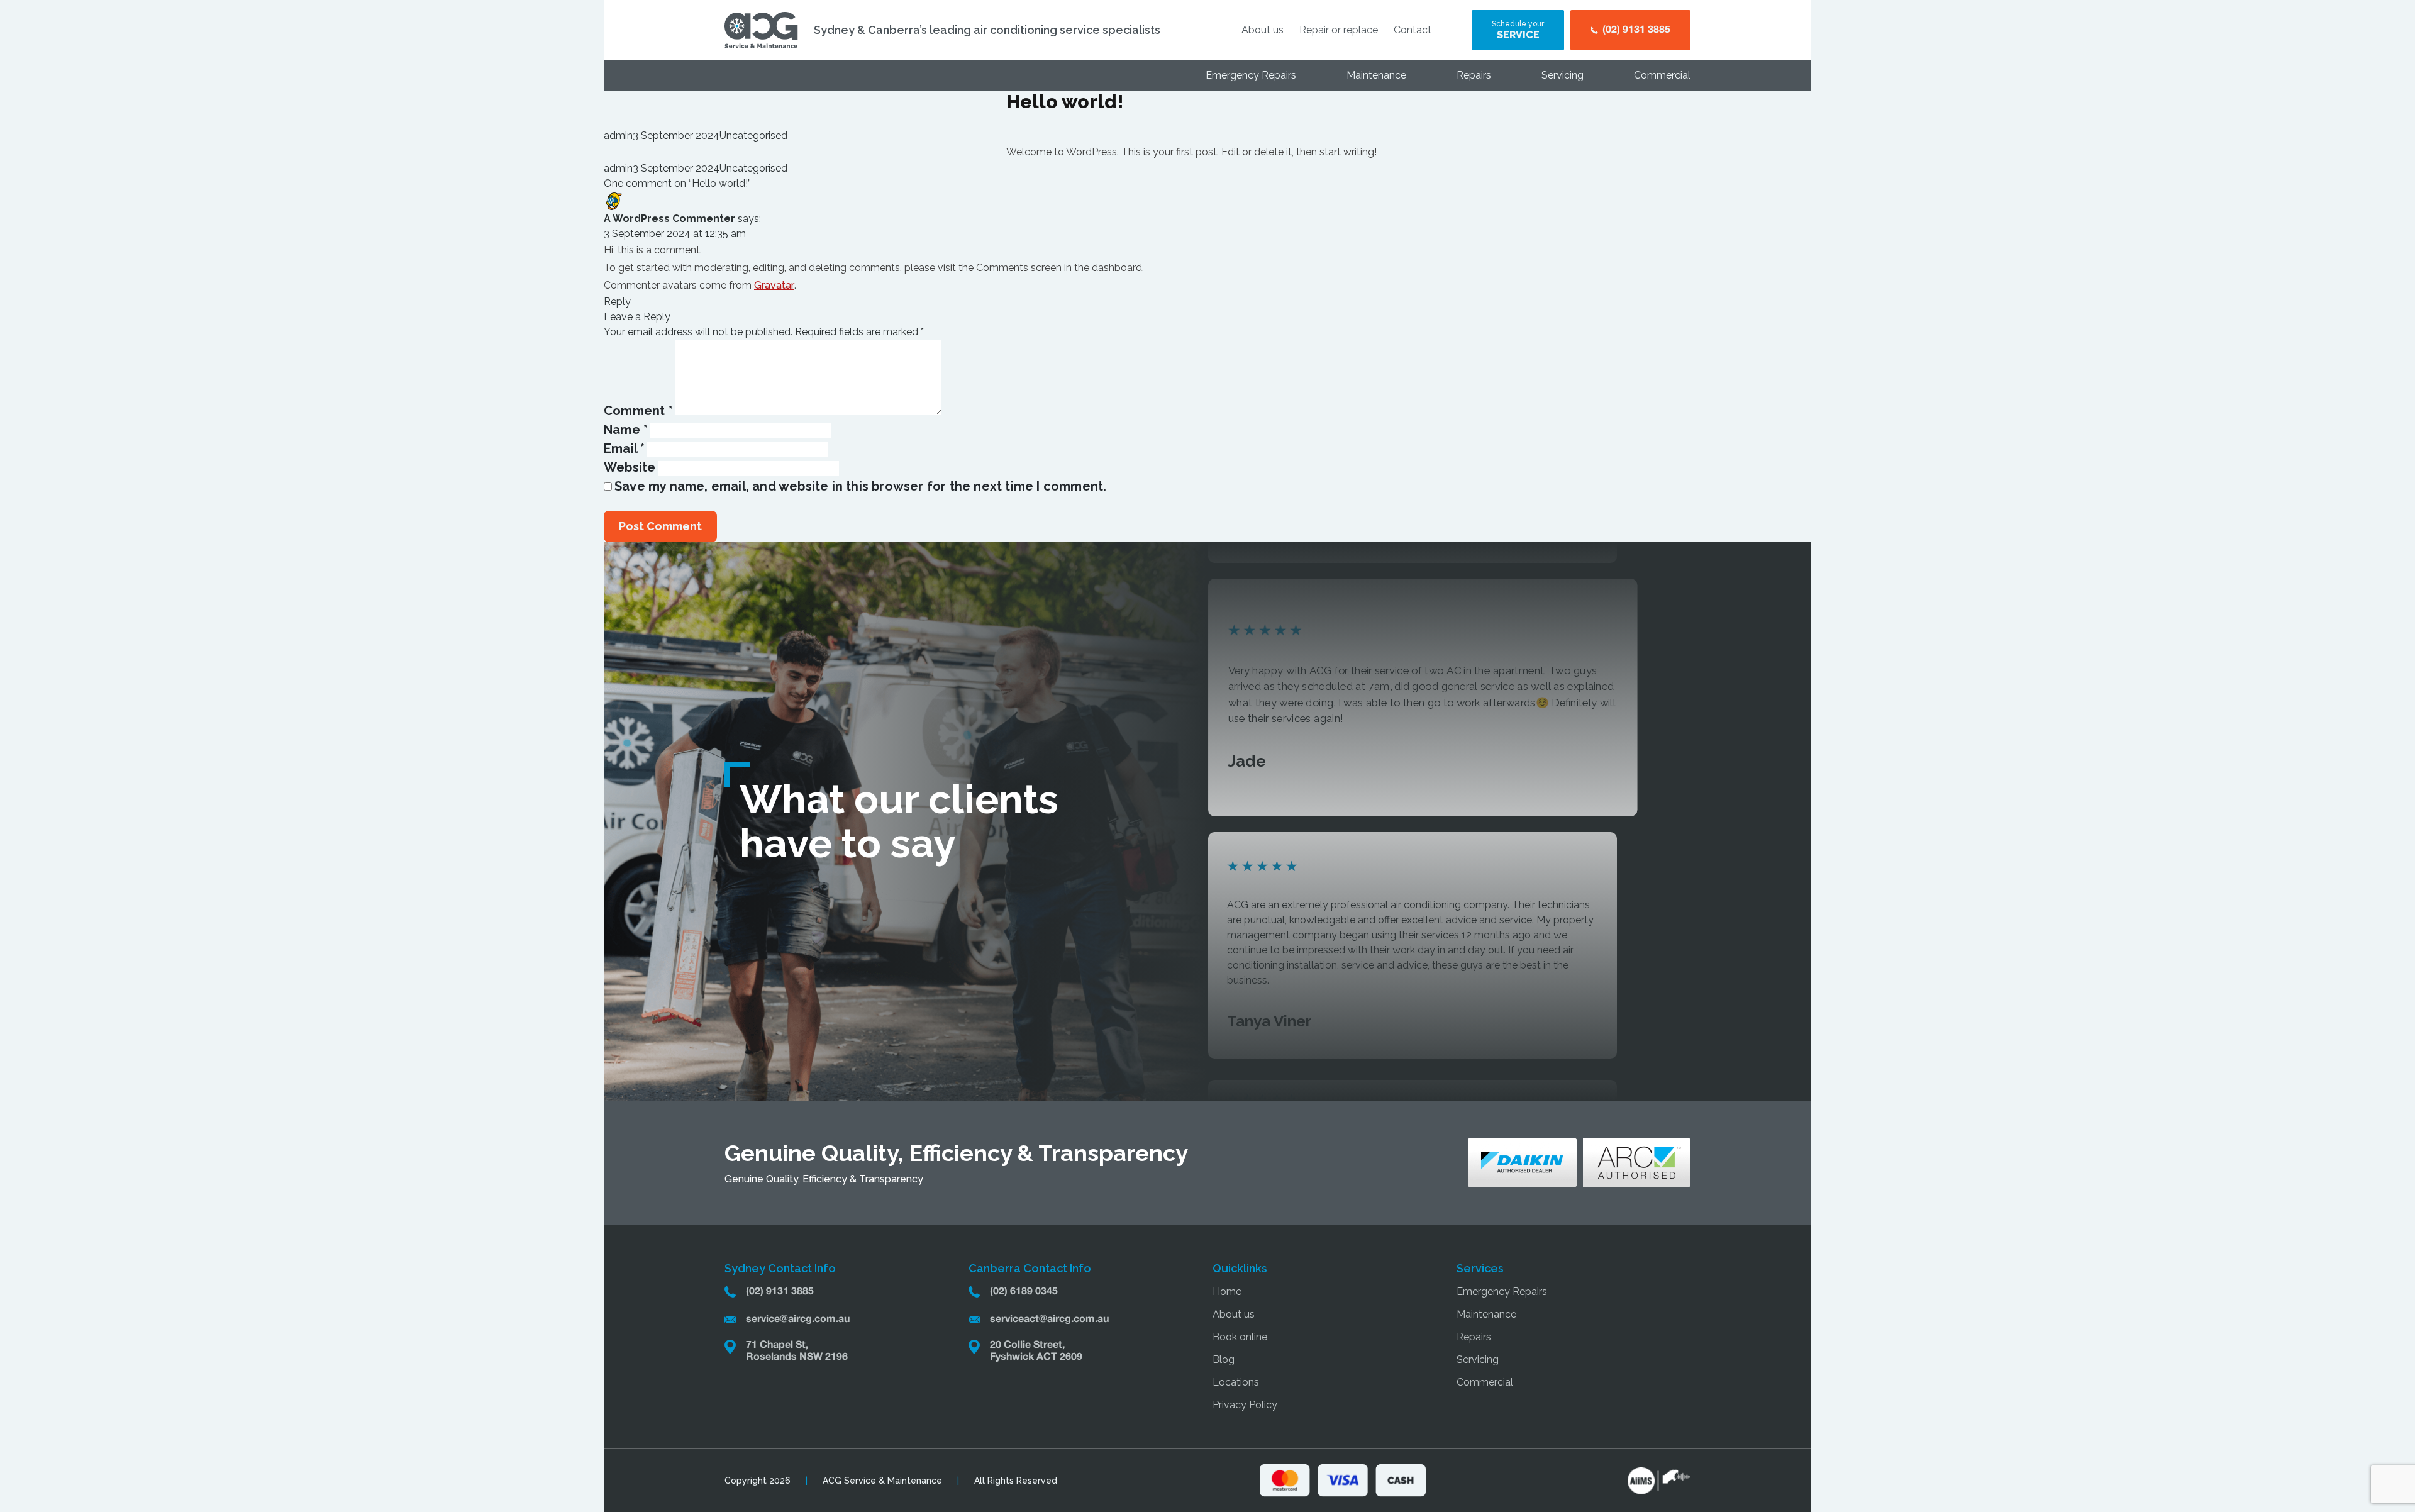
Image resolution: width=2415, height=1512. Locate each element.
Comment (638, 411)
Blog (1224, 1359)
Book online (1240, 1337)
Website (630, 467)
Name (626, 430)
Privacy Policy (1245, 1405)
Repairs (1474, 75)
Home (1227, 1292)
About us (1263, 30)
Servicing (1563, 75)
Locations (1236, 1382)
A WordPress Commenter (669, 219)
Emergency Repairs (1251, 75)
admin (618, 136)
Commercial (1662, 75)
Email (624, 448)
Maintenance (1376, 75)
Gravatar (774, 285)
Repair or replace (1339, 30)
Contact (1413, 30)
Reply (617, 302)
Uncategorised (753, 136)
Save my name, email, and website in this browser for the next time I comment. (860, 486)
